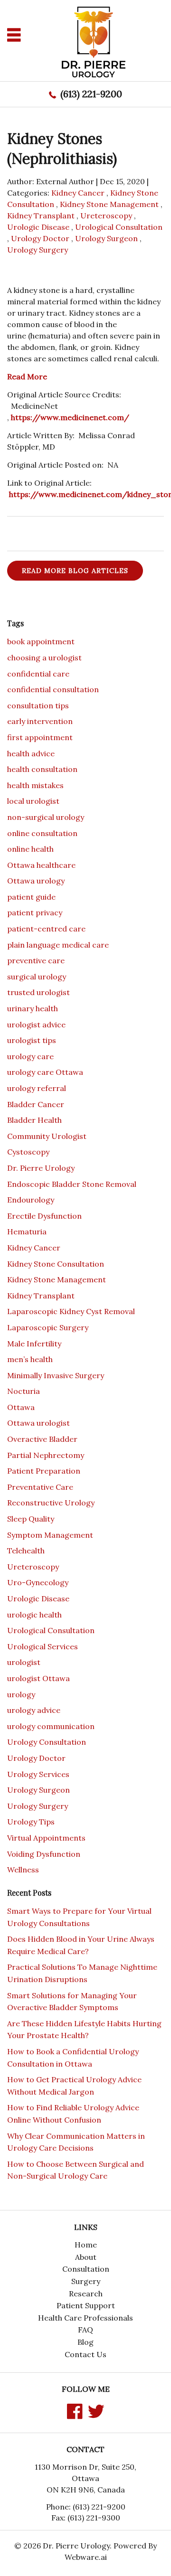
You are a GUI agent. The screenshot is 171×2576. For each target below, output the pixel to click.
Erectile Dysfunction (44, 1216)
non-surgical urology (46, 817)
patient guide (31, 897)
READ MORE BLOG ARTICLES (75, 571)
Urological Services (43, 1646)
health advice (31, 753)
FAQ (85, 2330)
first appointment (40, 737)
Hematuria (27, 1232)
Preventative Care (40, 1487)
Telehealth (26, 1551)
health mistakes (35, 785)
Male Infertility (34, 1344)
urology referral (37, 1088)
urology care (30, 1056)
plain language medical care (58, 945)
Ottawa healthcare (41, 865)
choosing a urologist (44, 658)
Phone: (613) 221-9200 (86, 2507)
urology (21, 1694)
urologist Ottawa (38, 1678)
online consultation (42, 833)
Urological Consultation (119, 227)
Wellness (23, 1870)
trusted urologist (38, 992)
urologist (24, 1662)
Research (86, 2294)
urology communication (51, 1726)
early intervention (40, 721)
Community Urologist (47, 1136)
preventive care (36, 960)
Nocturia (24, 1391)
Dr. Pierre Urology (41, 1168)
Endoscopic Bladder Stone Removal (72, 1184)
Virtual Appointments (46, 1838)
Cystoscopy (28, 1152)
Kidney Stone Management (109, 204)
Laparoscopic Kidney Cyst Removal (71, 1311)
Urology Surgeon (106, 238)
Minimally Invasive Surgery (56, 1375)
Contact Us (85, 2354)
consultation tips (38, 705)
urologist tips (32, 1040)
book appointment (41, 641)
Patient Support (86, 2305)
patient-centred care (46, 929)
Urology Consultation (47, 1742)
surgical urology (37, 977)
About (86, 2257)
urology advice (34, 1710)
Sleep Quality (31, 1519)
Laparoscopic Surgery (48, 1327)
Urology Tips (31, 1822)
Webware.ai (86, 2557)
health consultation (42, 769)
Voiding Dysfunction (44, 1854)
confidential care (38, 674)
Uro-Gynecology (38, 1582)
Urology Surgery (38, 250)
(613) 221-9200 (91, 94)
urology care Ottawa (45, 1072)
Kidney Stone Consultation (56, 1264)
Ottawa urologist (38, 1423)
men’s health (30, 1359)
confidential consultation (53, 689)
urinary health (33, 1008)
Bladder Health (34, 1120)
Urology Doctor (40, 238)
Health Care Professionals (85, 2318)
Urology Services (38, 1774)
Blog (85, 2342)
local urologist (33, 801)
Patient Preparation (44, 1471)
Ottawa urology (36, 881)
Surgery (86, 2281)
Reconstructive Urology (51, 1503)
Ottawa (21, 1407)
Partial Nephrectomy (46, 1455)
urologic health (34, 1615)
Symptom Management (50, 1535)
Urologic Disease (38, 227)
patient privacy (35, 912)
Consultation (86, 2269)
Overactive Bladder (42, 1439)
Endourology (31, 1200)
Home (86, 2245)
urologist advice (36, 1025)
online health (30, 849)
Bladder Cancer (36, 1104)
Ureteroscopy (106, 216)
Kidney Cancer (78, 193)
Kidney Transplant (41, 216)
